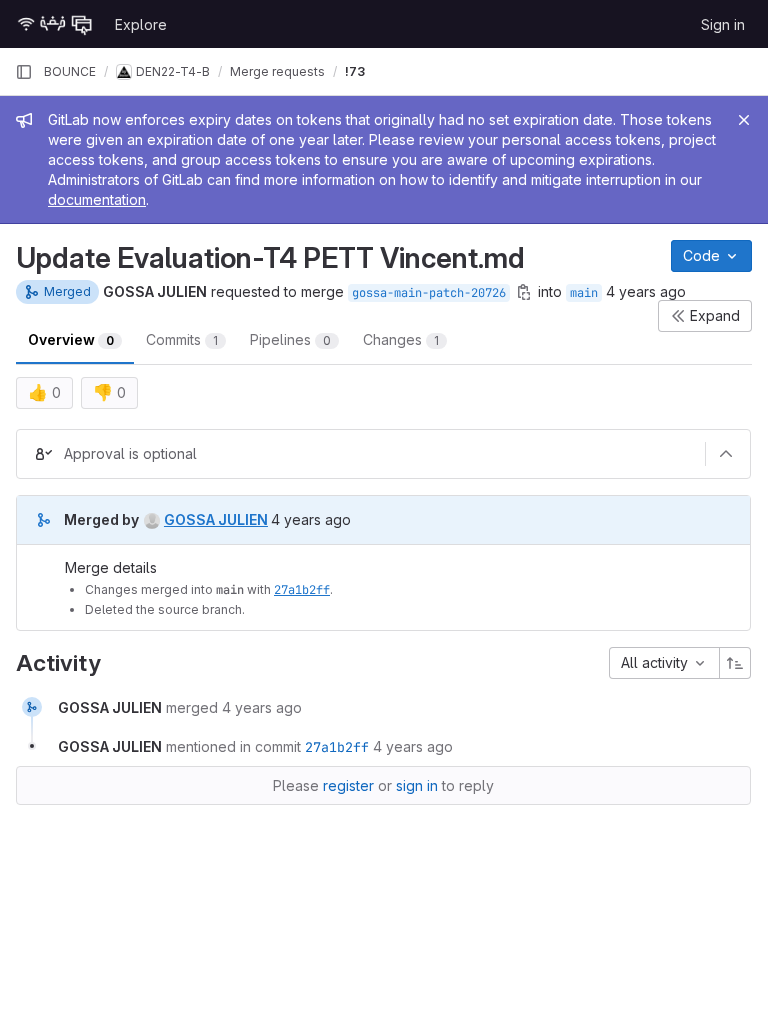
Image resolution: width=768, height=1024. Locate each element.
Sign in (723, 24)
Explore (141, 24)
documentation (97, 199)
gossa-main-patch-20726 (429, 293)
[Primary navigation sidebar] (24, 72)
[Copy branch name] (524, 292)
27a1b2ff (302, 590)
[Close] (744, 120)
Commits (182, 339)
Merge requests (277, 71)
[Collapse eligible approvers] (726, 454)
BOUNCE (70, 71)
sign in (417, 785)
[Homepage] (55, 24)
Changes (401, 339)
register (348, 785)
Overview (71, 339)
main (584, 293)
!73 (355, 71)
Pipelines (290, 339)
